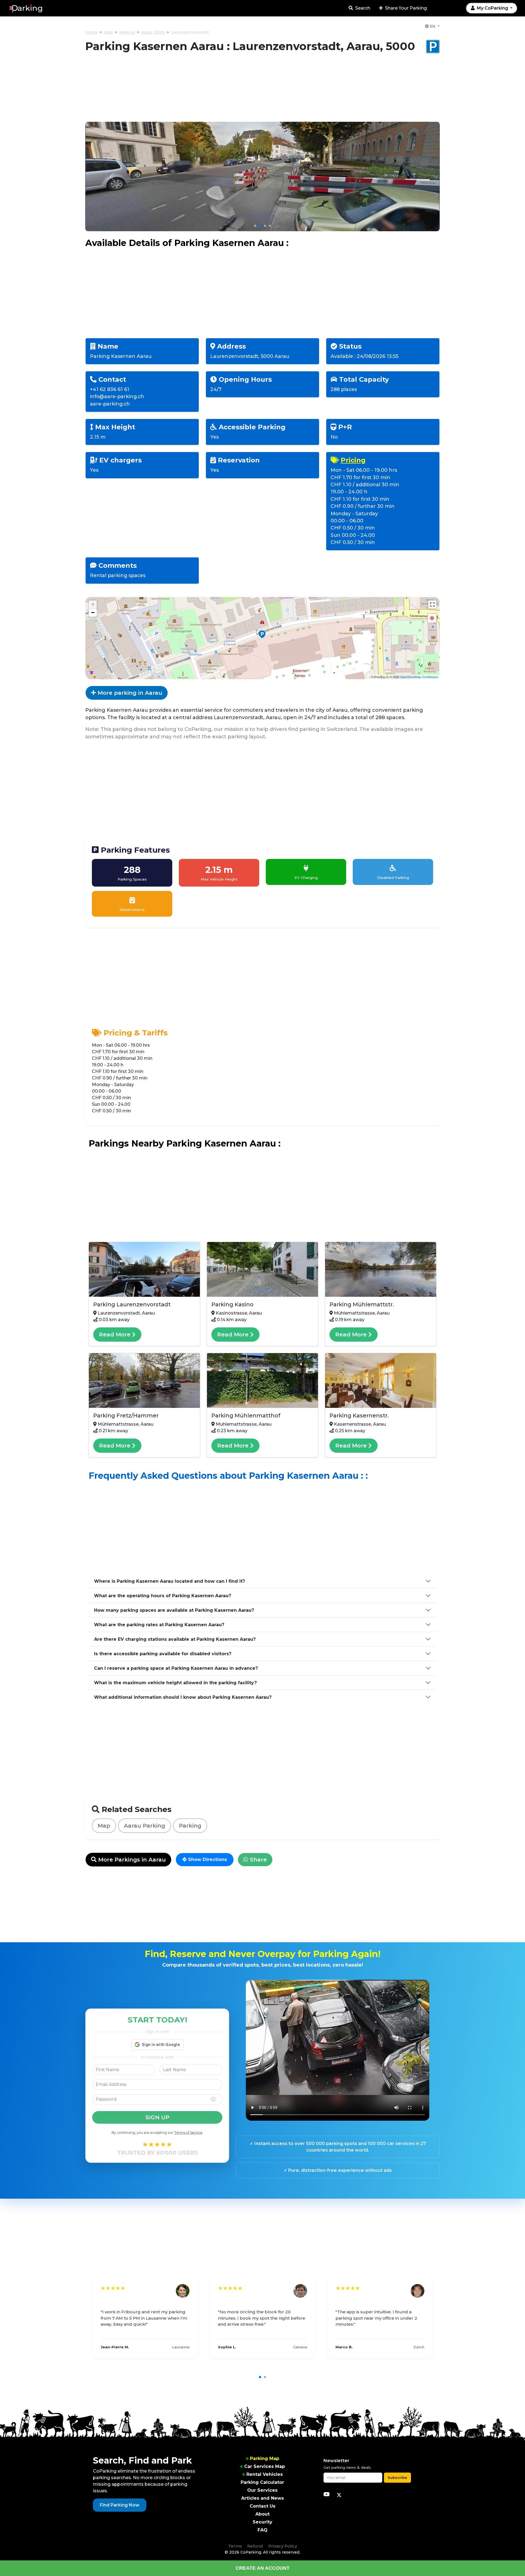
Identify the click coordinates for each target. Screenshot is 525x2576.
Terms (235, 2546)
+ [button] (93, 604)
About (262, 2514)
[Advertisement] (262, 91)
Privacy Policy (283, 2546)
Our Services (262, 2490)
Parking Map (265, 2458)
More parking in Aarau (129, 693)
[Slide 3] (265, 226)
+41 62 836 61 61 (110, 389)
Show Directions (207, 1859)
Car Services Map (265, 2466)
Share (258, 1860)
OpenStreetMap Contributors (419, 677)
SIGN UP (157, 2117)
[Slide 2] (260, 226)
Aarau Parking (145, 1826)
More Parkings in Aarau (131, 1860)
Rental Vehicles (265, 2474)
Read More (116, 1335)
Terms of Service (188, 2133)
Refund (255, 2546)
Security (262, 2522)
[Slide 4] (270, 226)
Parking (127, 32)
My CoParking (492, 8)
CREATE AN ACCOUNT (263, 2568)
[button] (432, 618)
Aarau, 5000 (153, 32)
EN (433, 26)
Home (91, 32)
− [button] (93, 613)
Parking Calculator (262, 2482)
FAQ (262, 2530)
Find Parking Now (120, 2505)
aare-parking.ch (110, 404)
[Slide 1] (255, 226)
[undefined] (432, 604)
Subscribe (397, 2477)
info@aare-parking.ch (117, 396)
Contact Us (262, 2506)
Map (108, 32)
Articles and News (262, 2498)
